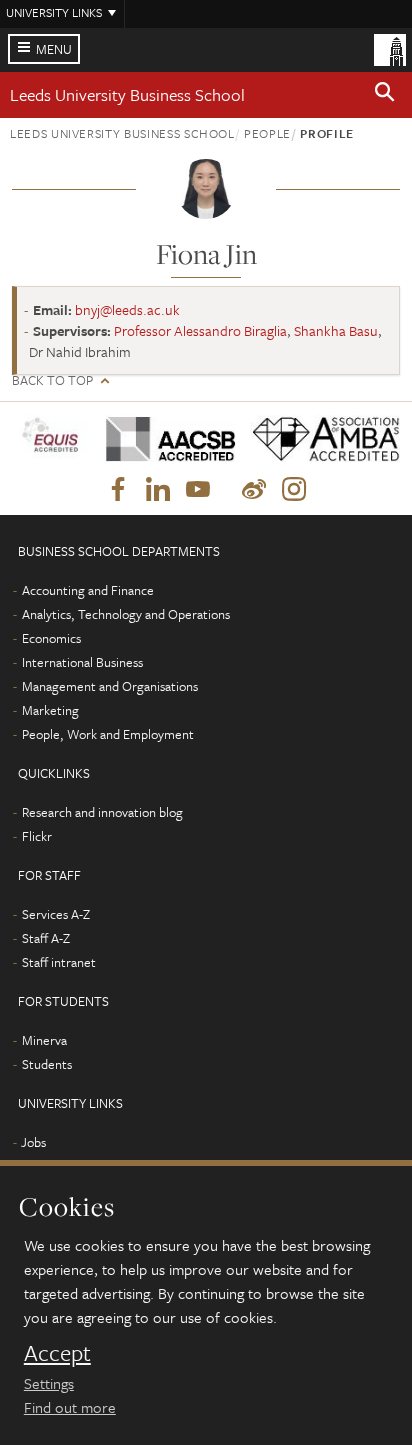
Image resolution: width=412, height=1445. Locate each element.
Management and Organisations (110, 686)
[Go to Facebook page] (118, 490)
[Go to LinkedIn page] (158, 490)
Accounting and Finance (88, 590)
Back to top (52, 380)
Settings (49, 1383)
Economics (51, 638)
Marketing (50, 710)
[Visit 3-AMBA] (318, 439)
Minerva (44, 1040)
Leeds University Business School (127, 94)
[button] (385, 95)
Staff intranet (59, 962)
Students (47, 1064)
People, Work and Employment (108, 734)
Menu (54, 49)
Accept (57, 1353)
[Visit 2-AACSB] (163, 439)
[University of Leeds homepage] (390, 48)
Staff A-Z (46, 938)
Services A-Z (56, 914)
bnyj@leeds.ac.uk (127, 309)
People (267, 133)
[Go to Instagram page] (294, 490)
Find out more (70, 1407)
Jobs (33, 1142)
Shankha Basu (336, 330)
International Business (82, 662)
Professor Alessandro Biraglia (200, 330)
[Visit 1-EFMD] (51, 438)
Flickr (37, 836)
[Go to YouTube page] (198, 490)
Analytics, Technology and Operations (126, 614)
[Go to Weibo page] (254, 490)
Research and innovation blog (102, 812)
